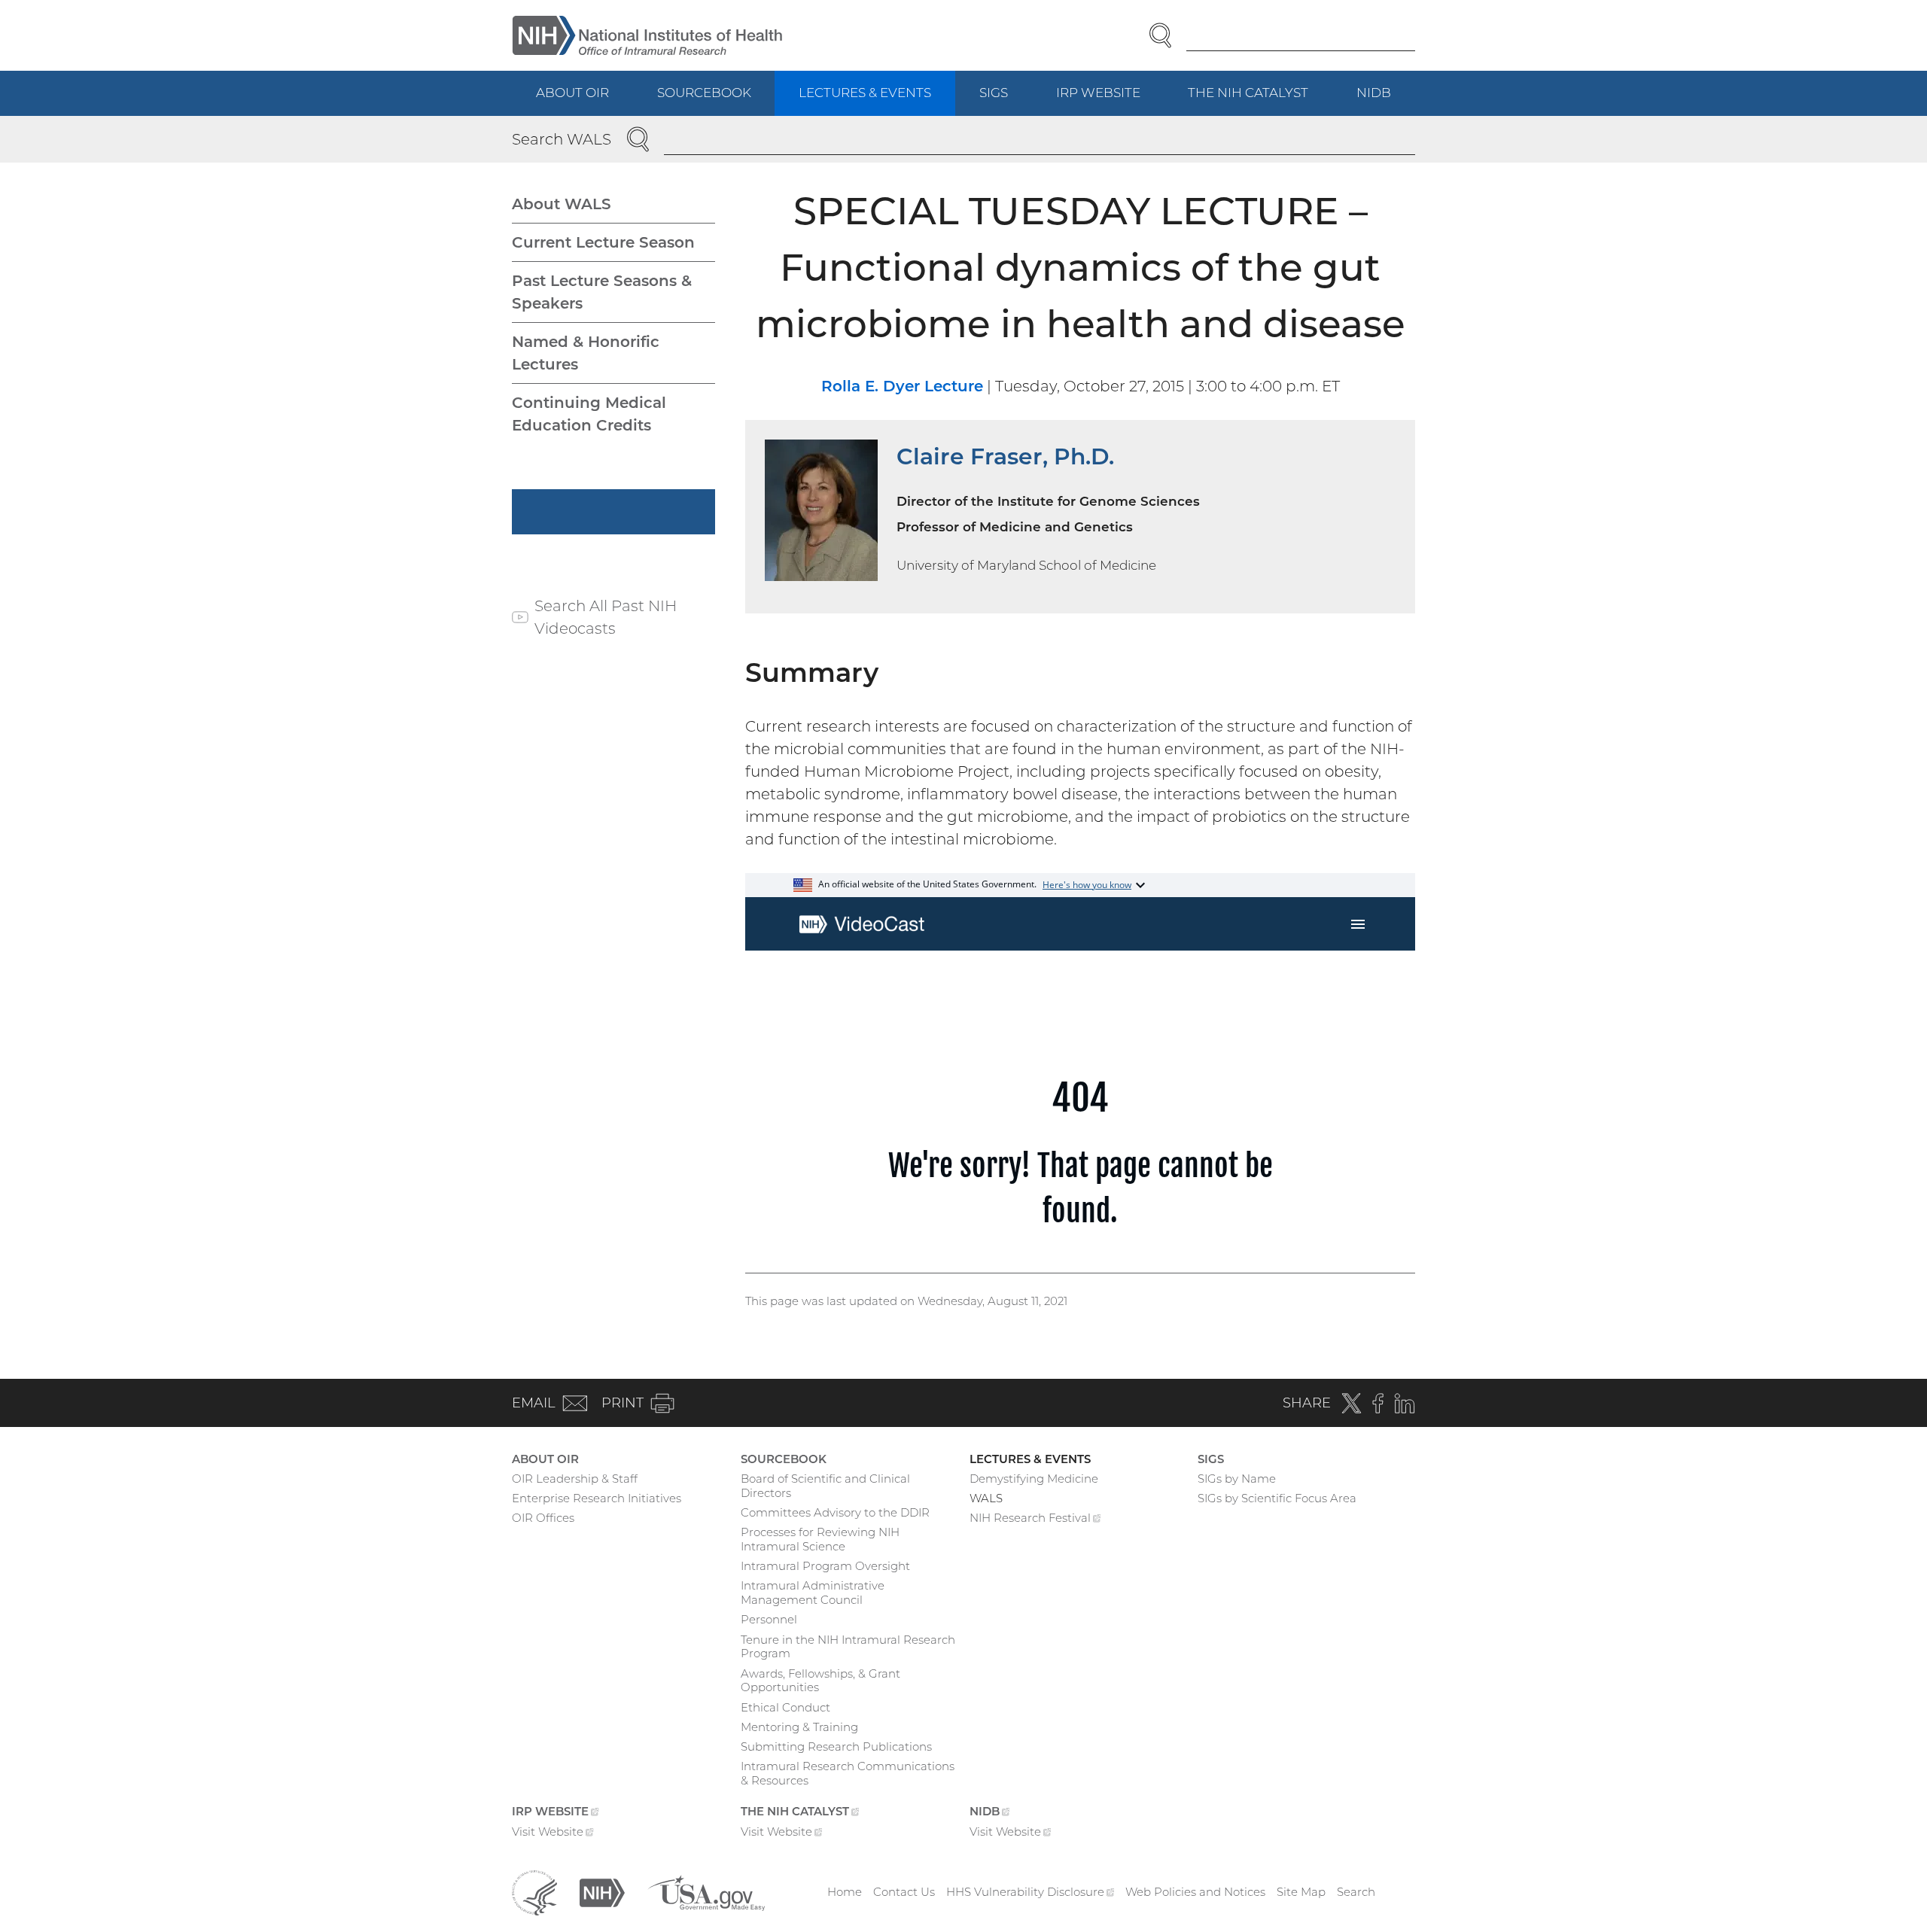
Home (845, 1892)
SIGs (994, 93)
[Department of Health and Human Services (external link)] (534, 1891)
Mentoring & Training (799, 1727)
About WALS (562, 204)
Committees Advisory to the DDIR (835, 1512)
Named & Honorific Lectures (586, 353)
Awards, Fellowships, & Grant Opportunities (820, 1681)
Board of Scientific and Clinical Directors (825, 1486)
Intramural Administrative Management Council (813, 1593)
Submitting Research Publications (836, 1746)
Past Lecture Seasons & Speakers (602, 292)
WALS (986, 1498)
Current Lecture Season (603, 242)
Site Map (1301, 1892)
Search (1356, 1892)
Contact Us (904, 1892)
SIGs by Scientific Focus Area (1277, 1498)
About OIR (572, 93)
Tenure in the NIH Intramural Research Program (848, 1647)
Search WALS (562, 139)
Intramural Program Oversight (825, 1566)
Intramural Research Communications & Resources (848, 1773)
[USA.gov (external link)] (706, 1891)
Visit (553, 1833)
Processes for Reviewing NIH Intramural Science (820, 1539)
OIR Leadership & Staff (575, 1479)
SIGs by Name (1237, 1479)
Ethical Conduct (785, 1707)
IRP (1110, 100)
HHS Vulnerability (1030, 1892)
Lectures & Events (865, 93)
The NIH (1260, 100)
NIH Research (1035, 1520)
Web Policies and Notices (1195, 1892)
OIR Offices (543, 1518)
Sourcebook (704, 93)
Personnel (769, 1619)
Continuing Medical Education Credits (589, 414)
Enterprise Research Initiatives (597, 1498)
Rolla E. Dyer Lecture (902, 386)
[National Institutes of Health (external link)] (602, 1891)
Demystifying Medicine (1034, 1479)
